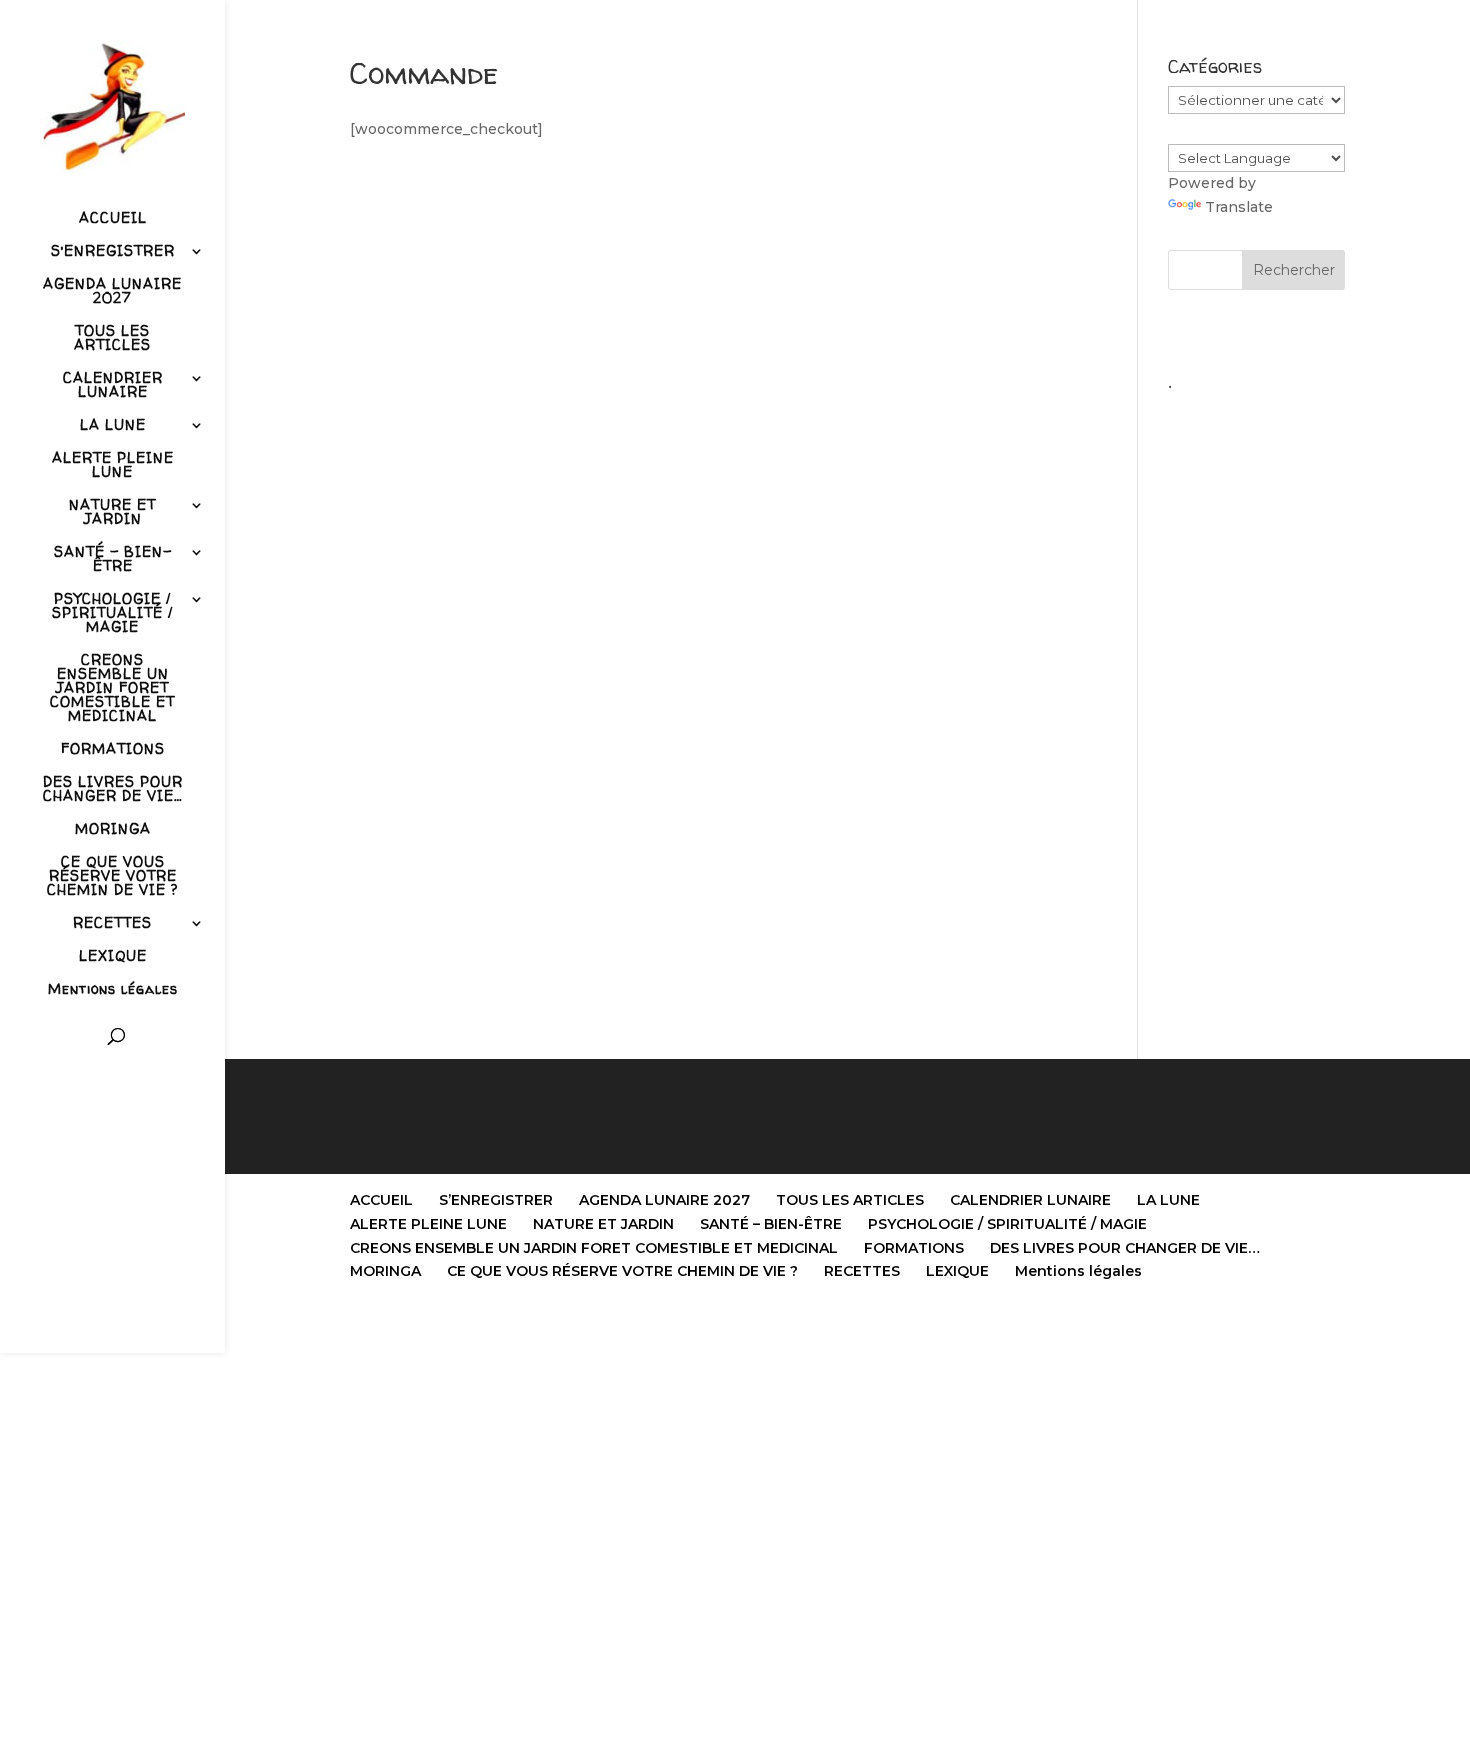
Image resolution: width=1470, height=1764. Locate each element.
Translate (1239, 207)
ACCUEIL (113, 219)
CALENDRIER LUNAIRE (113, 386)
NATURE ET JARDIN (112, 513)
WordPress (608, 1325)
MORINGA (113, 830)
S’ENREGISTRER (113, 252)
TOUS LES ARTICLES (112, 339)
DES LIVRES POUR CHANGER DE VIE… (113, 790)
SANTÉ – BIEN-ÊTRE (113, 560)
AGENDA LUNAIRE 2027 (112, 292)
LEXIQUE (113, 957)
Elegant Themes (451, 1325)
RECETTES (112, 924)
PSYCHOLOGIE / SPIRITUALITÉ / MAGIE (112, 614)
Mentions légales (113, 990)
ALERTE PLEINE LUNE (113, 466)
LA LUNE (113, 426)
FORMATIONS (113, 750)
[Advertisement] (1257, 701)
